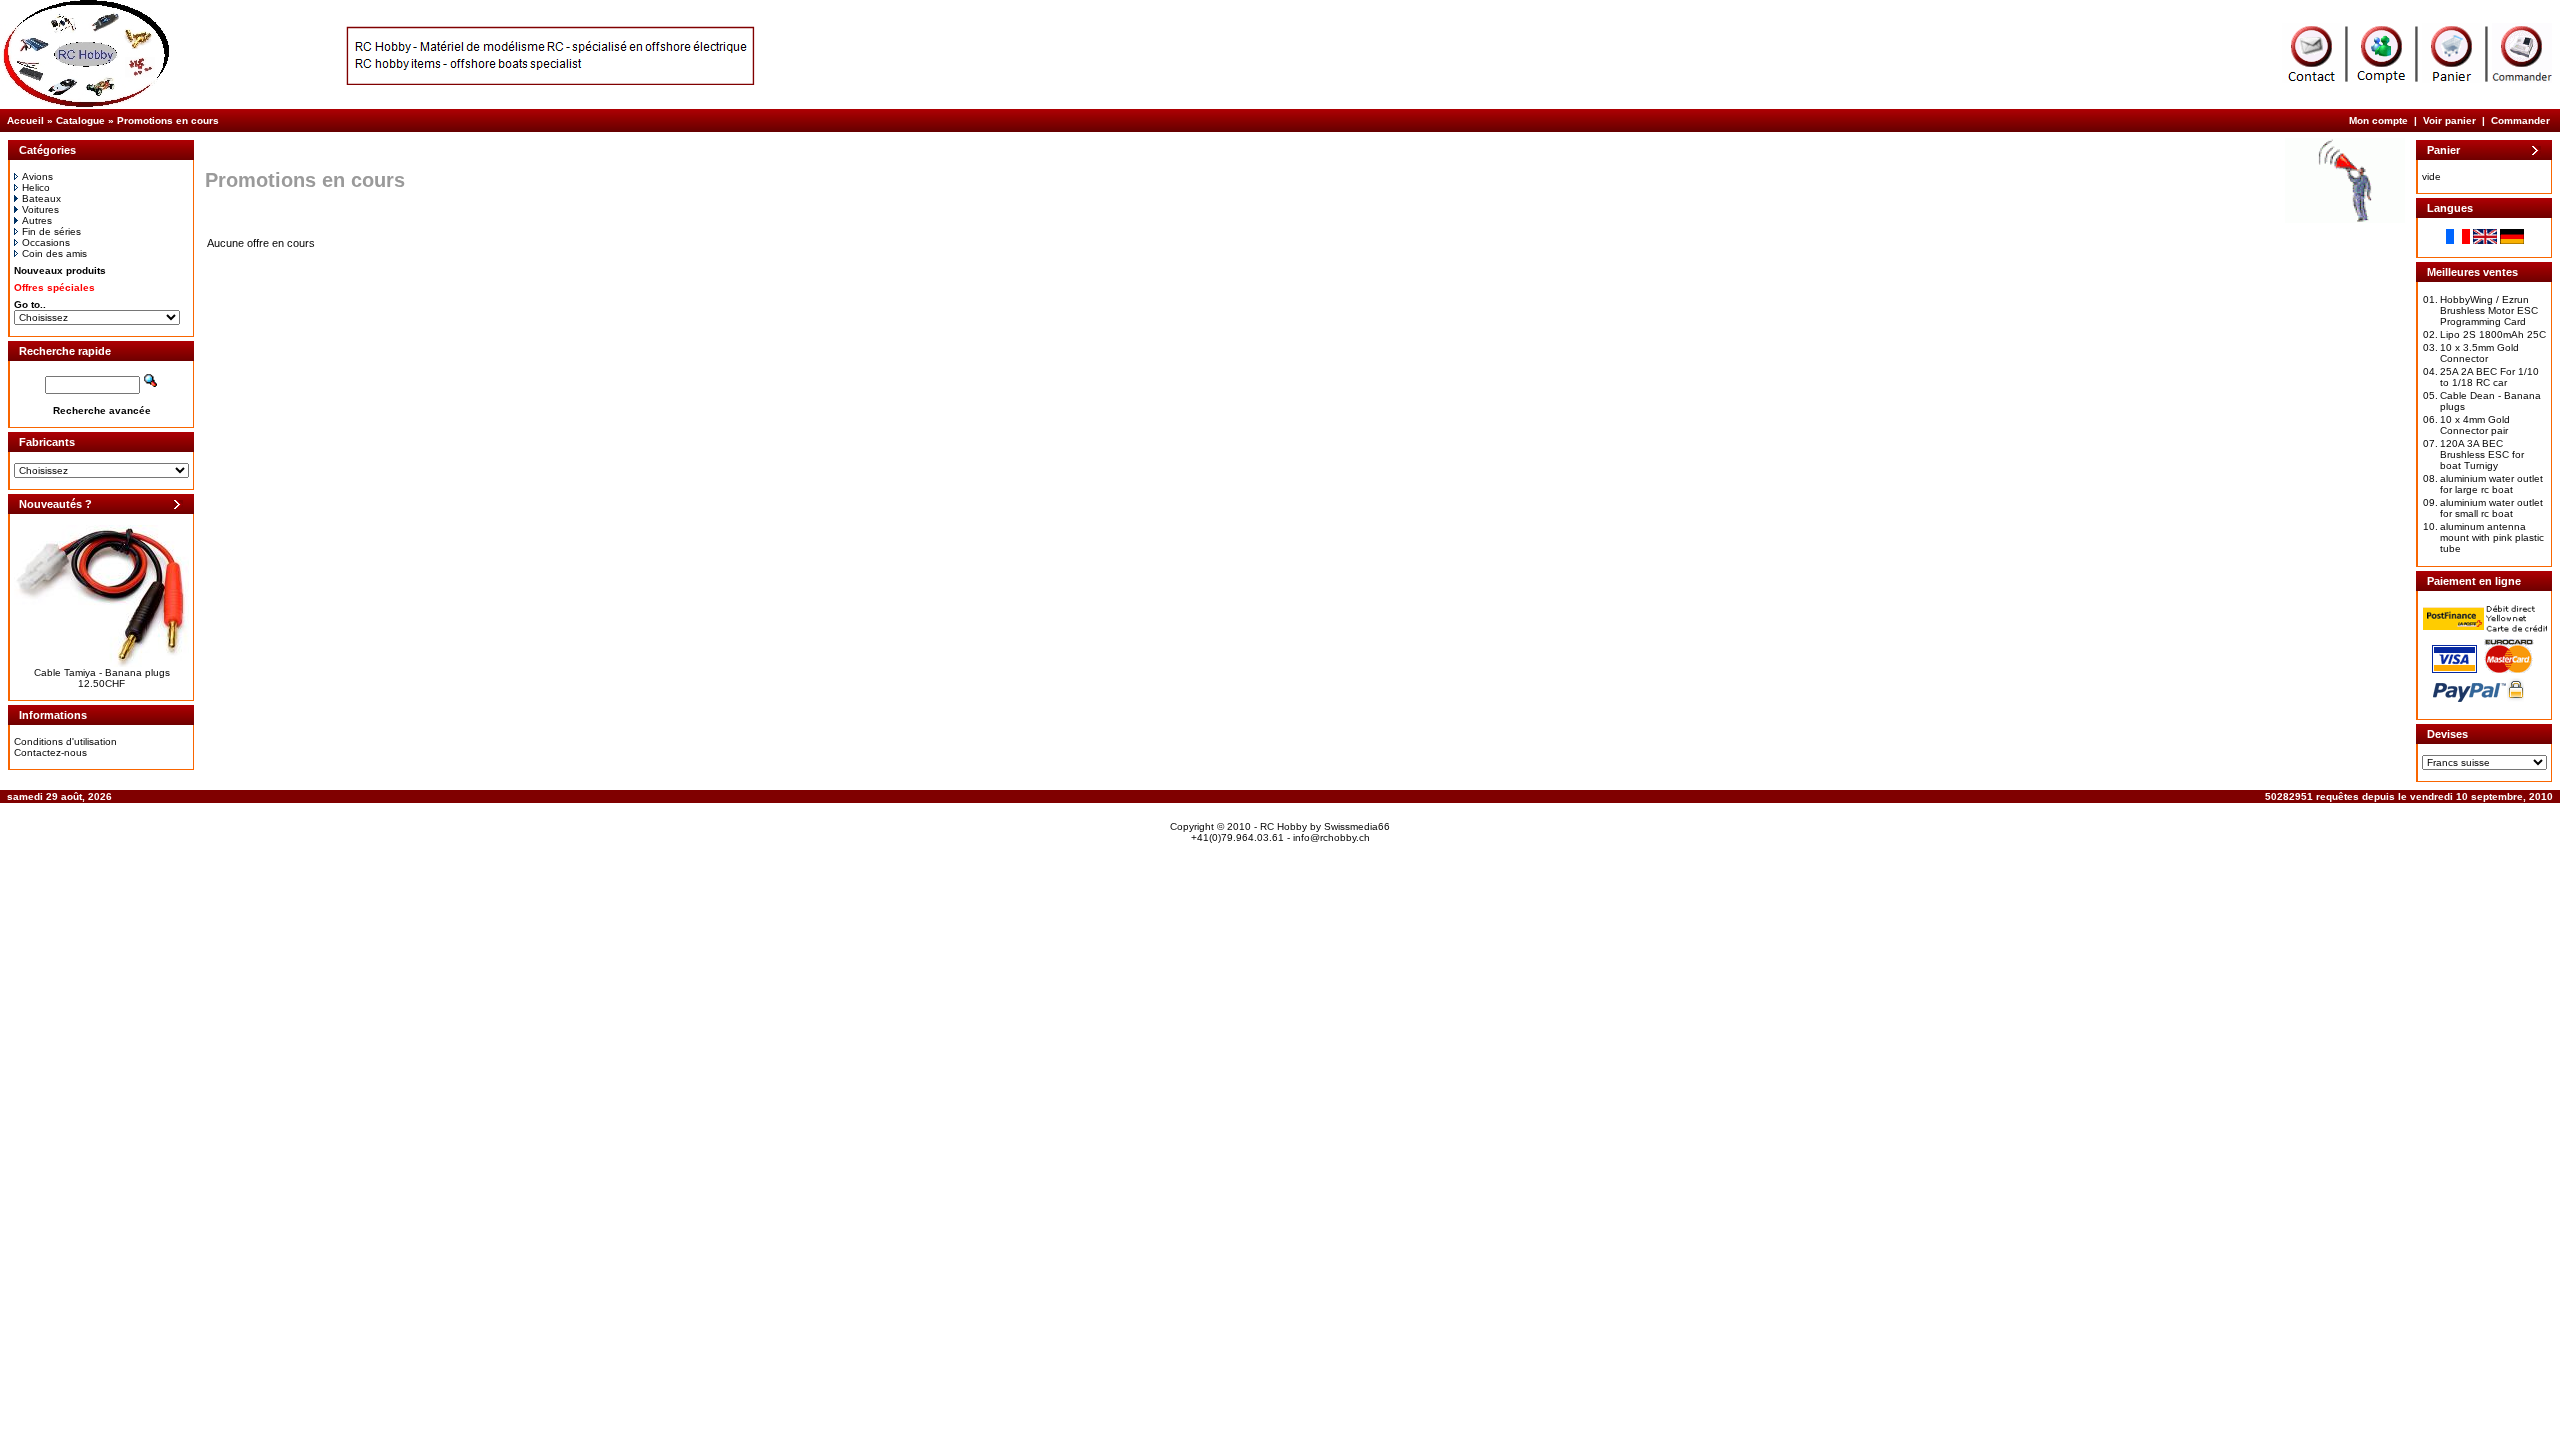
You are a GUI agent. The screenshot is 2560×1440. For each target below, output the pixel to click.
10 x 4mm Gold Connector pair (2475, 425)
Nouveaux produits (60, 270)
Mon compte (2378, 120)
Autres (37, 220)
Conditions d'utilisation (65, 741)
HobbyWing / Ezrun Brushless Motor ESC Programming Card (2489, 310)
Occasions (46, 242)
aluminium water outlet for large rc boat (2491, 484)
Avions (37, 176)
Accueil (25, 120)
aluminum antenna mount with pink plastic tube (2492, 537)
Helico (36, 187)
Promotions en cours (168, 120)
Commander (2520, 120)
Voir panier (2449, 120)
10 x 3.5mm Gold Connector (2479, 353)
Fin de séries (51, 231)
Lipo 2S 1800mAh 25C (2493, 334)
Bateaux (41, 198)
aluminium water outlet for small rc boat (2491, 508)
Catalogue (80, 120)
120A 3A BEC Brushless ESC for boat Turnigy (2482, 454)
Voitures (40, 209)
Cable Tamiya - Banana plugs (102, 672)
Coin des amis (54, 253)
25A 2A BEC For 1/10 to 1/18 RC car (2489, 377)
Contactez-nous (50, 752)
